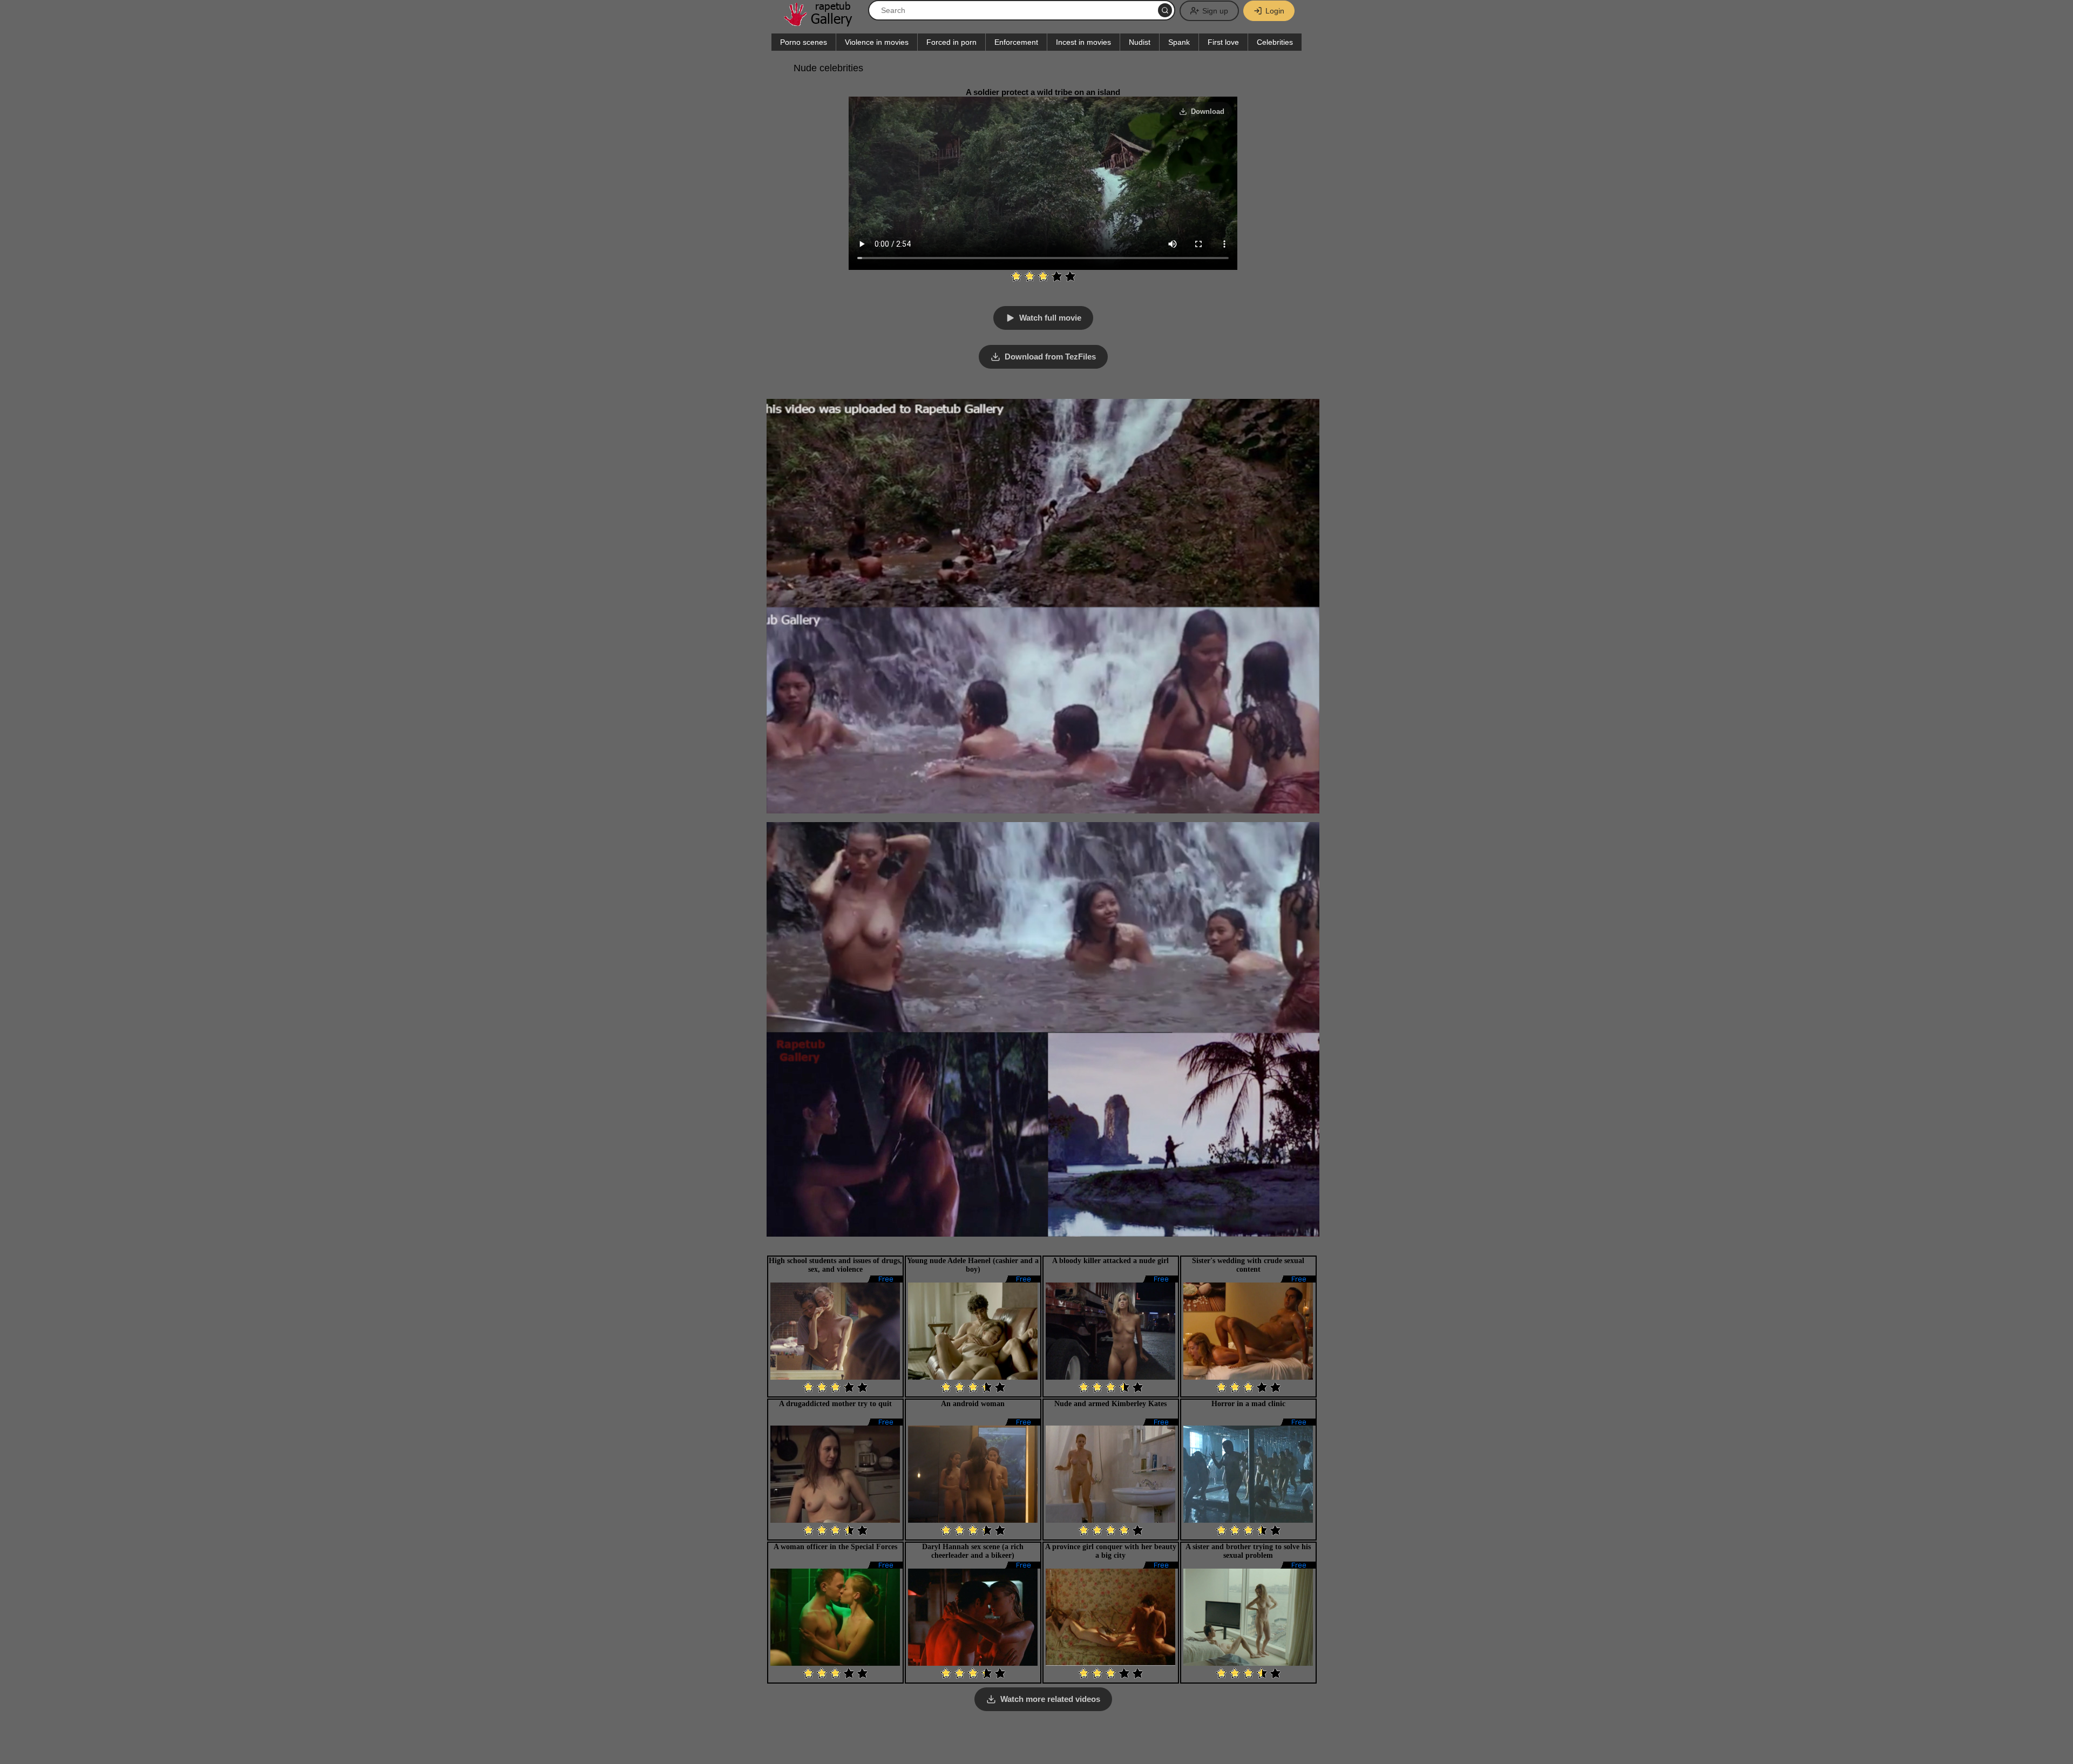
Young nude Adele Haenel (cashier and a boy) (973, 1265)
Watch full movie (1050, 318)
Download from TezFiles (1050, 357)
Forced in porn (951, 42)
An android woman (973, 1404)
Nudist (1140, 42)
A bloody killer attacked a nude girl (1110, 1261)
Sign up (1215, 11)
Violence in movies (877, 42)
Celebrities (1275, 42)
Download (1208, 111)
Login (1275, 11)
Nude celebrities (828, 68)
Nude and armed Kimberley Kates (1110, 1404)
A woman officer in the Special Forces (835, 1547)
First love (1223, 42)
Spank (1179, 42)
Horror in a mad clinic (1248, 1404)
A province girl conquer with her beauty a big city (1111, 1551)
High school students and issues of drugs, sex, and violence (835, 1265)
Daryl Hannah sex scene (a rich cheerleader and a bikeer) (973, 1551)
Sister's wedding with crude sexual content (1248, 1265)
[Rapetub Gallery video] (823, 22)
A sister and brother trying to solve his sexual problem (1248, 1551)
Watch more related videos (1050, 1699)
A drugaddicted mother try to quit (835, 1404)
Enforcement (1016, 42)
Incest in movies (1083, 42)
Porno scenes (804, 42)
